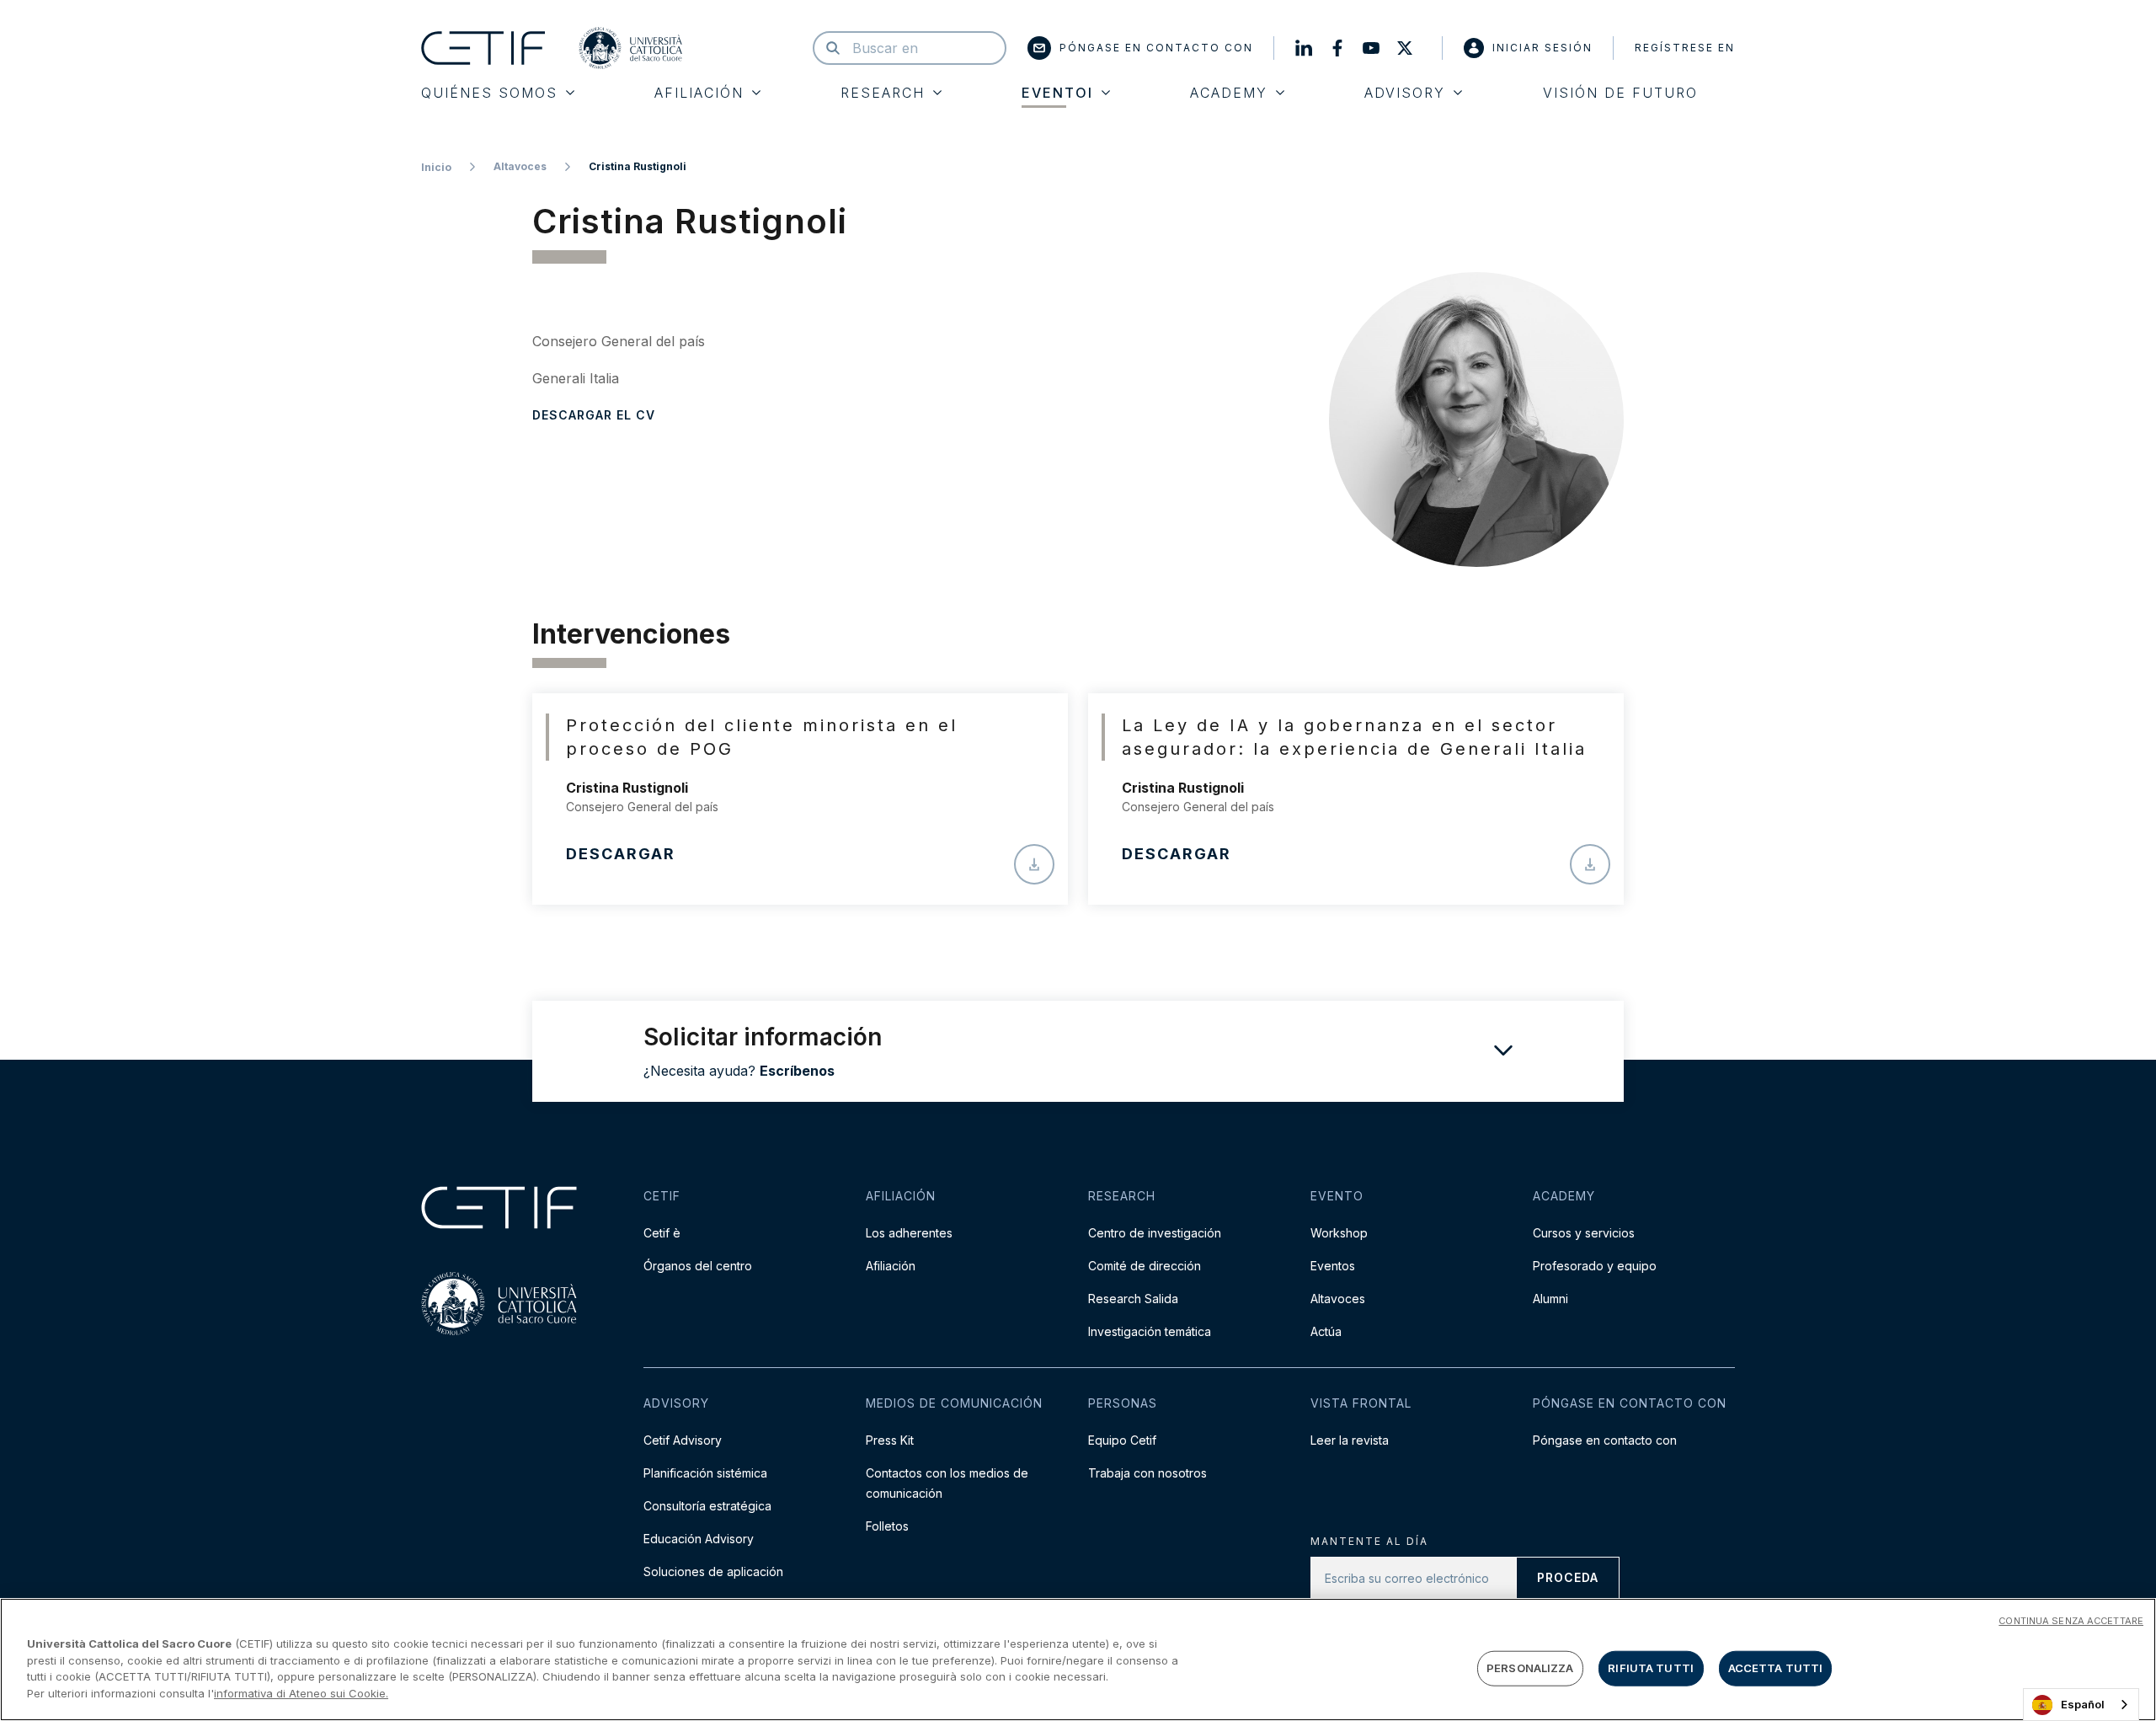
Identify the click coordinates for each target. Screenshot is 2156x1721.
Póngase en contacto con (1156, 48)
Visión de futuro (1620, 93)
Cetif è (662, 1233)
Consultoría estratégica (707, 1506)
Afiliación (699, 93)
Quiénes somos (489, 93)
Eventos (1333, 1266)
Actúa (1326, 1331)
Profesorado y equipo (1595, 1266)
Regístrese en (1685, 48)
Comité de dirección (1145, 1266)
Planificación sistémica (705, 1473)
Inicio (436, 167)
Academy (1229, 93)
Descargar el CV (594, 415)
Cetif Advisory (683, 1440)
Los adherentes (909, 1233)
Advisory (1405, 93)
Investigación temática (1150, 1331)
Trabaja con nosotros (1147, 1473)
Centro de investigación (1155, 1233)
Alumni (1550, 1299)
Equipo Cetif (1122, 1440)
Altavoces (520, 166)
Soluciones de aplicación (713, 1571)
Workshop (1339, 1233)
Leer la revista (1350, 1440)
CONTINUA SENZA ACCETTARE (2071, 1621)
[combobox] (2081, 1705)
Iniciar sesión (1542, 48)
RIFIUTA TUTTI (1651, 1668)
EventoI (1057, 93)
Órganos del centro (698, 1266)
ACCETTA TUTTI (1776, 1668)
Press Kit (890, 1440)
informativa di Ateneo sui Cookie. (301, 1692)
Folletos (887, 1526)
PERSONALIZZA (1530, 1668)
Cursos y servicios (1584, 1233)
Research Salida (1133, 1299)
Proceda (1568, 1577)
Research (883, 93)
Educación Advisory (699, 1539)
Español (2083, 1704)
